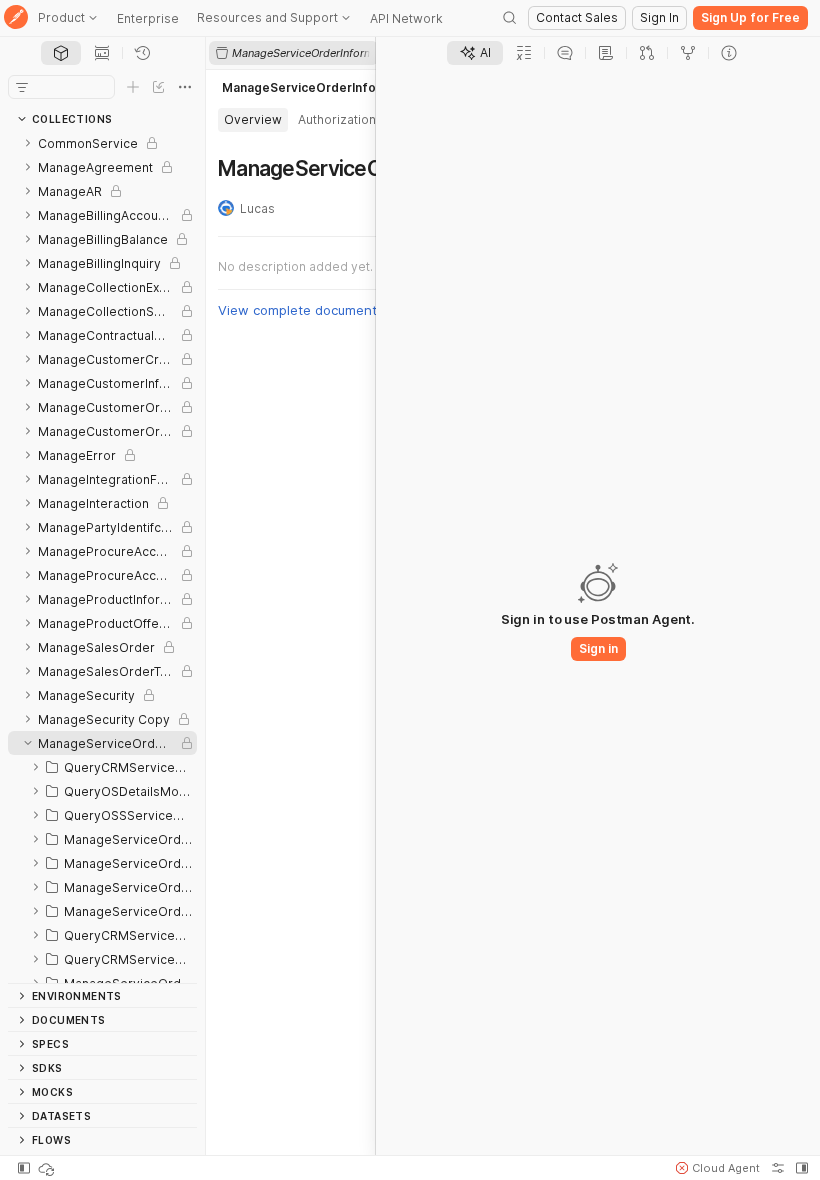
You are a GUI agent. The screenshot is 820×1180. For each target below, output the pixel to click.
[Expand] (28, 143)
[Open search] (510, 18)
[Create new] (133, 87)
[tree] (102, 557)
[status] (48, 1168)
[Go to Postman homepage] (16, 18)
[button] (718, 1168)
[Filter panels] (22, 87)
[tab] (61, 53)
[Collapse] (28, 743)
